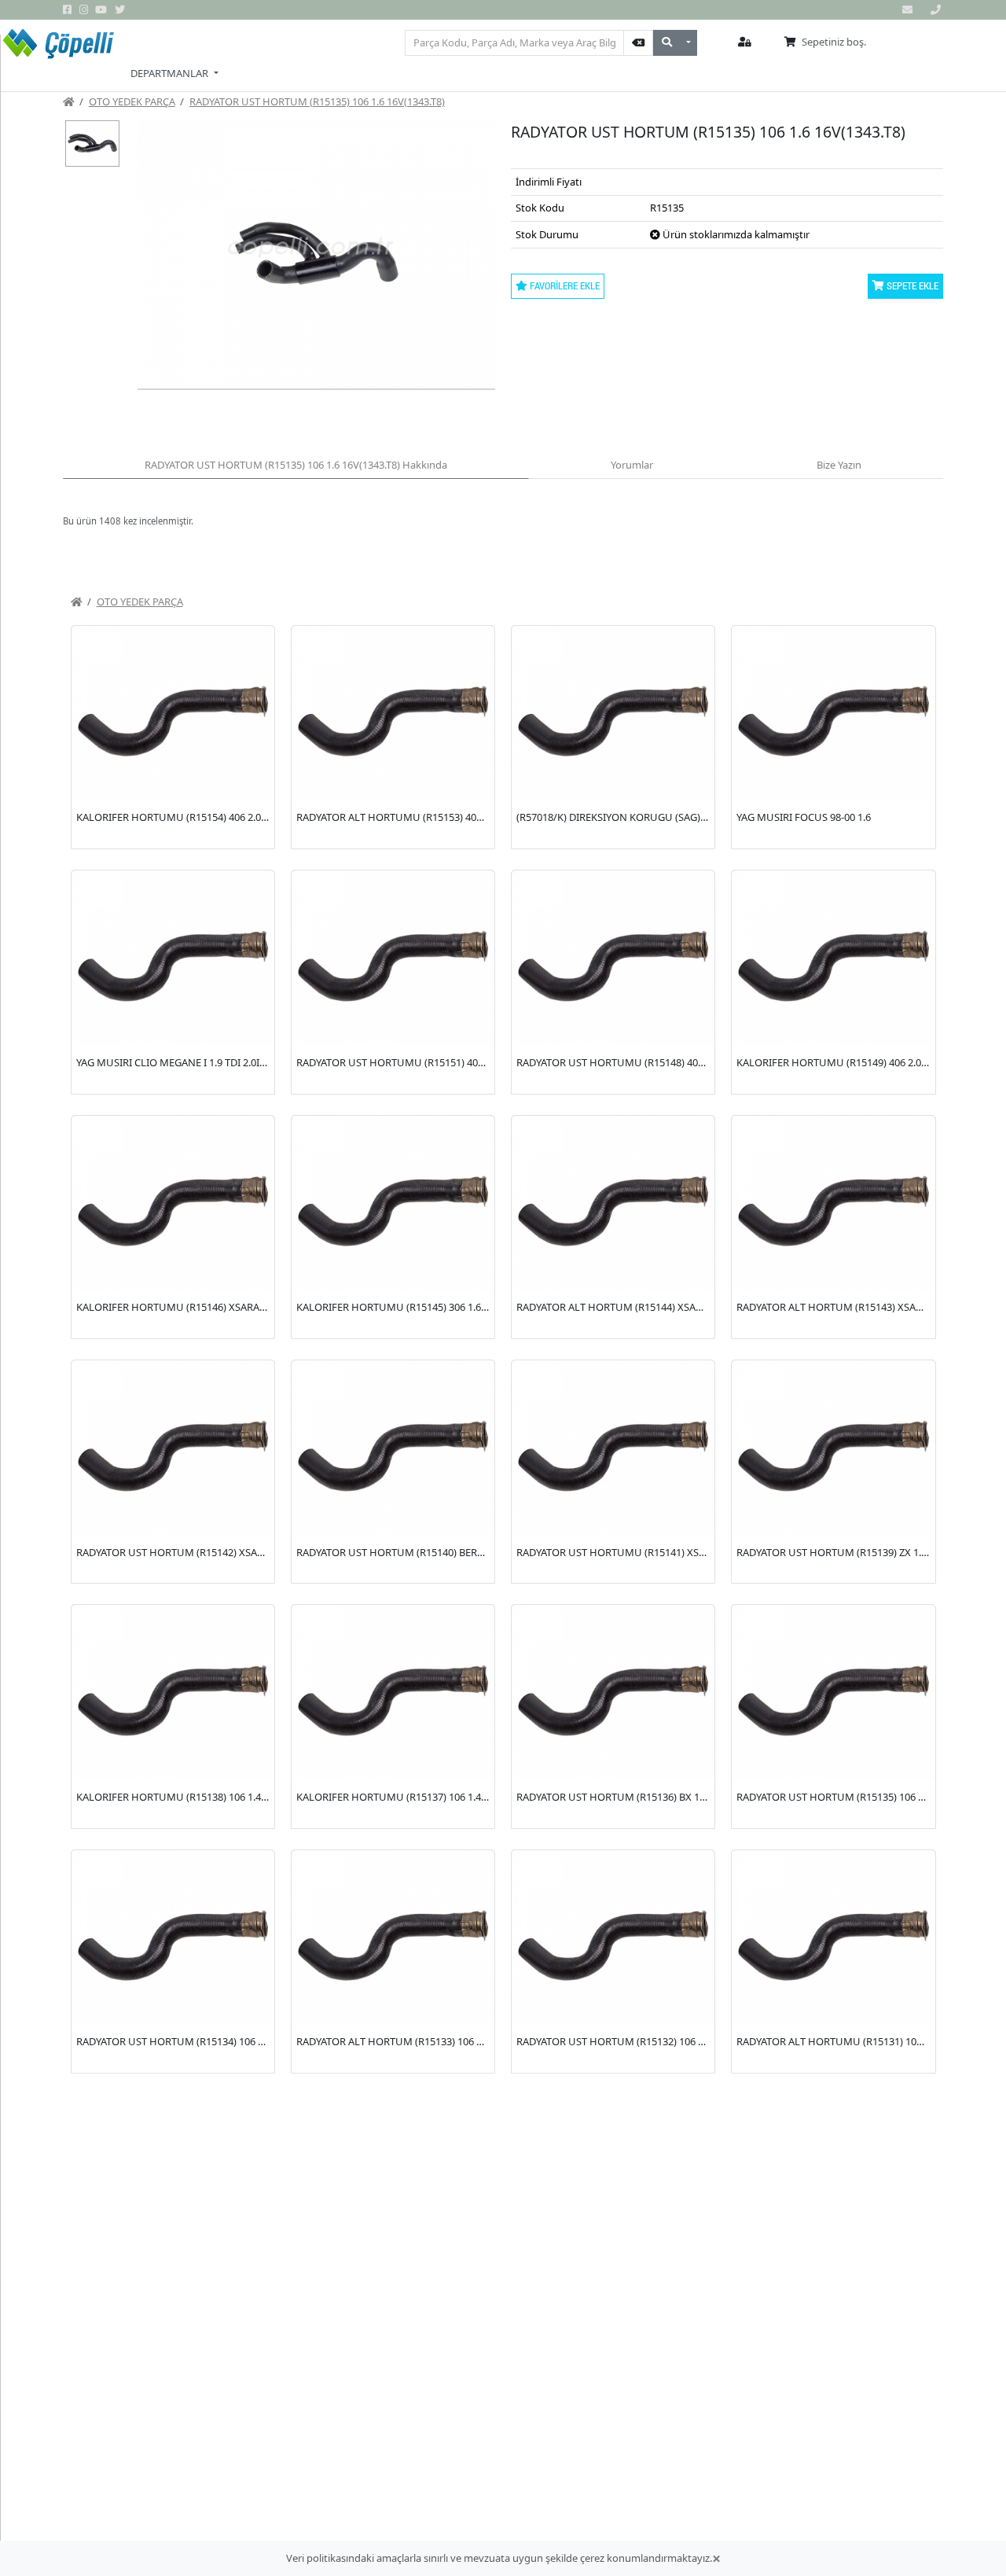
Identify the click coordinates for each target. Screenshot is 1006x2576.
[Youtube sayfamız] (102, 10)
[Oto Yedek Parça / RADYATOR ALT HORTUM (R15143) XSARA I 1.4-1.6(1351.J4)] (833, 1203)
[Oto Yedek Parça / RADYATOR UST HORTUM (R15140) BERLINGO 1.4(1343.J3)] (393, 1448)
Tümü (379, 42)
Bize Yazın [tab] (839, 465)
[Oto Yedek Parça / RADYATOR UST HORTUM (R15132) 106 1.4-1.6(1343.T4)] (613, 1938)
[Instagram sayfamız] (85, 10)
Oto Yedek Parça (132, 101)
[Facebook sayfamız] (68, 10)
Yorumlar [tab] (632, 465)
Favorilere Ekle (564, 285)
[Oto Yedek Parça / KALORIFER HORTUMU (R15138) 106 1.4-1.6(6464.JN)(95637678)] (173, 1692)
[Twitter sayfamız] (121, 10)
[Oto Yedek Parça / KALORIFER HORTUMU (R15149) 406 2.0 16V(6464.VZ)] (833, 958)
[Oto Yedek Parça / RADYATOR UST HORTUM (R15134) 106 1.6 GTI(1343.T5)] (173, 1938)
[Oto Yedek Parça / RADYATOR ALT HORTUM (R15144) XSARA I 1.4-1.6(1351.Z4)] (613, 1203)
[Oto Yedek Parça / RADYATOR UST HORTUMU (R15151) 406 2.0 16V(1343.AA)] (393, 958)
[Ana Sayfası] (69, 101)
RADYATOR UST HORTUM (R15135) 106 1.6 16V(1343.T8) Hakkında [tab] (296, 465)
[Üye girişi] (745, 42)
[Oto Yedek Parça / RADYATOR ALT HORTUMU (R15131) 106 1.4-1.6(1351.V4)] (833, 1938)
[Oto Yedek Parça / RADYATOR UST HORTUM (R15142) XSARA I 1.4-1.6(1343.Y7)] (173, 1448)
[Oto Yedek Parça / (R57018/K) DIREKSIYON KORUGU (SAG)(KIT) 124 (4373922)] (613, 713)
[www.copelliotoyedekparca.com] (59, 47)
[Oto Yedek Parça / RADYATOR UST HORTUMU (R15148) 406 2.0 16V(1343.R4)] (613, 958)
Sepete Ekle (911, 285)
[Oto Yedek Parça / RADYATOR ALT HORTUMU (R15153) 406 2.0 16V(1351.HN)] (393, 713)
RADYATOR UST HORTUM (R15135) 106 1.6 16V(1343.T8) (317, 101)
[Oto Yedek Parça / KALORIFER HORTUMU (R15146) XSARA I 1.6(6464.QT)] (173, 1203)
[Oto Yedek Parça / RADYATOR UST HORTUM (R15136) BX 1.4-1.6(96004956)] (613, 1692)
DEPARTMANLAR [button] (171, 73)
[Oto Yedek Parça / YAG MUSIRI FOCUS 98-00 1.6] (833, 713)
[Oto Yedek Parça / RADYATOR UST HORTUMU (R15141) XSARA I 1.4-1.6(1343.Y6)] (613, 1448)
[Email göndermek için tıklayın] (909, 10)
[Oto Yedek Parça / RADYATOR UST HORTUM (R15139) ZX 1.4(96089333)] (833, 1448)
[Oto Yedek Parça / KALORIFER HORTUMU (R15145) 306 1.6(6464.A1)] (393, 1203)
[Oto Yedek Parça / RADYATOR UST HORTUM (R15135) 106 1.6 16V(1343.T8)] (833, 1692)
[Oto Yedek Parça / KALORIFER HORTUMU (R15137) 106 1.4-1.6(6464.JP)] (393, 1692)
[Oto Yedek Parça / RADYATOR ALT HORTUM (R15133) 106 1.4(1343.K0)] (393, 1938)
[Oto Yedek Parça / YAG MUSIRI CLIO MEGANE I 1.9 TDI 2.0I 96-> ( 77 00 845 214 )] (173, 958)
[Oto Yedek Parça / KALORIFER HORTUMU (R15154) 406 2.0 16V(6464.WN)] (173, 713)
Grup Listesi (319, 42)
